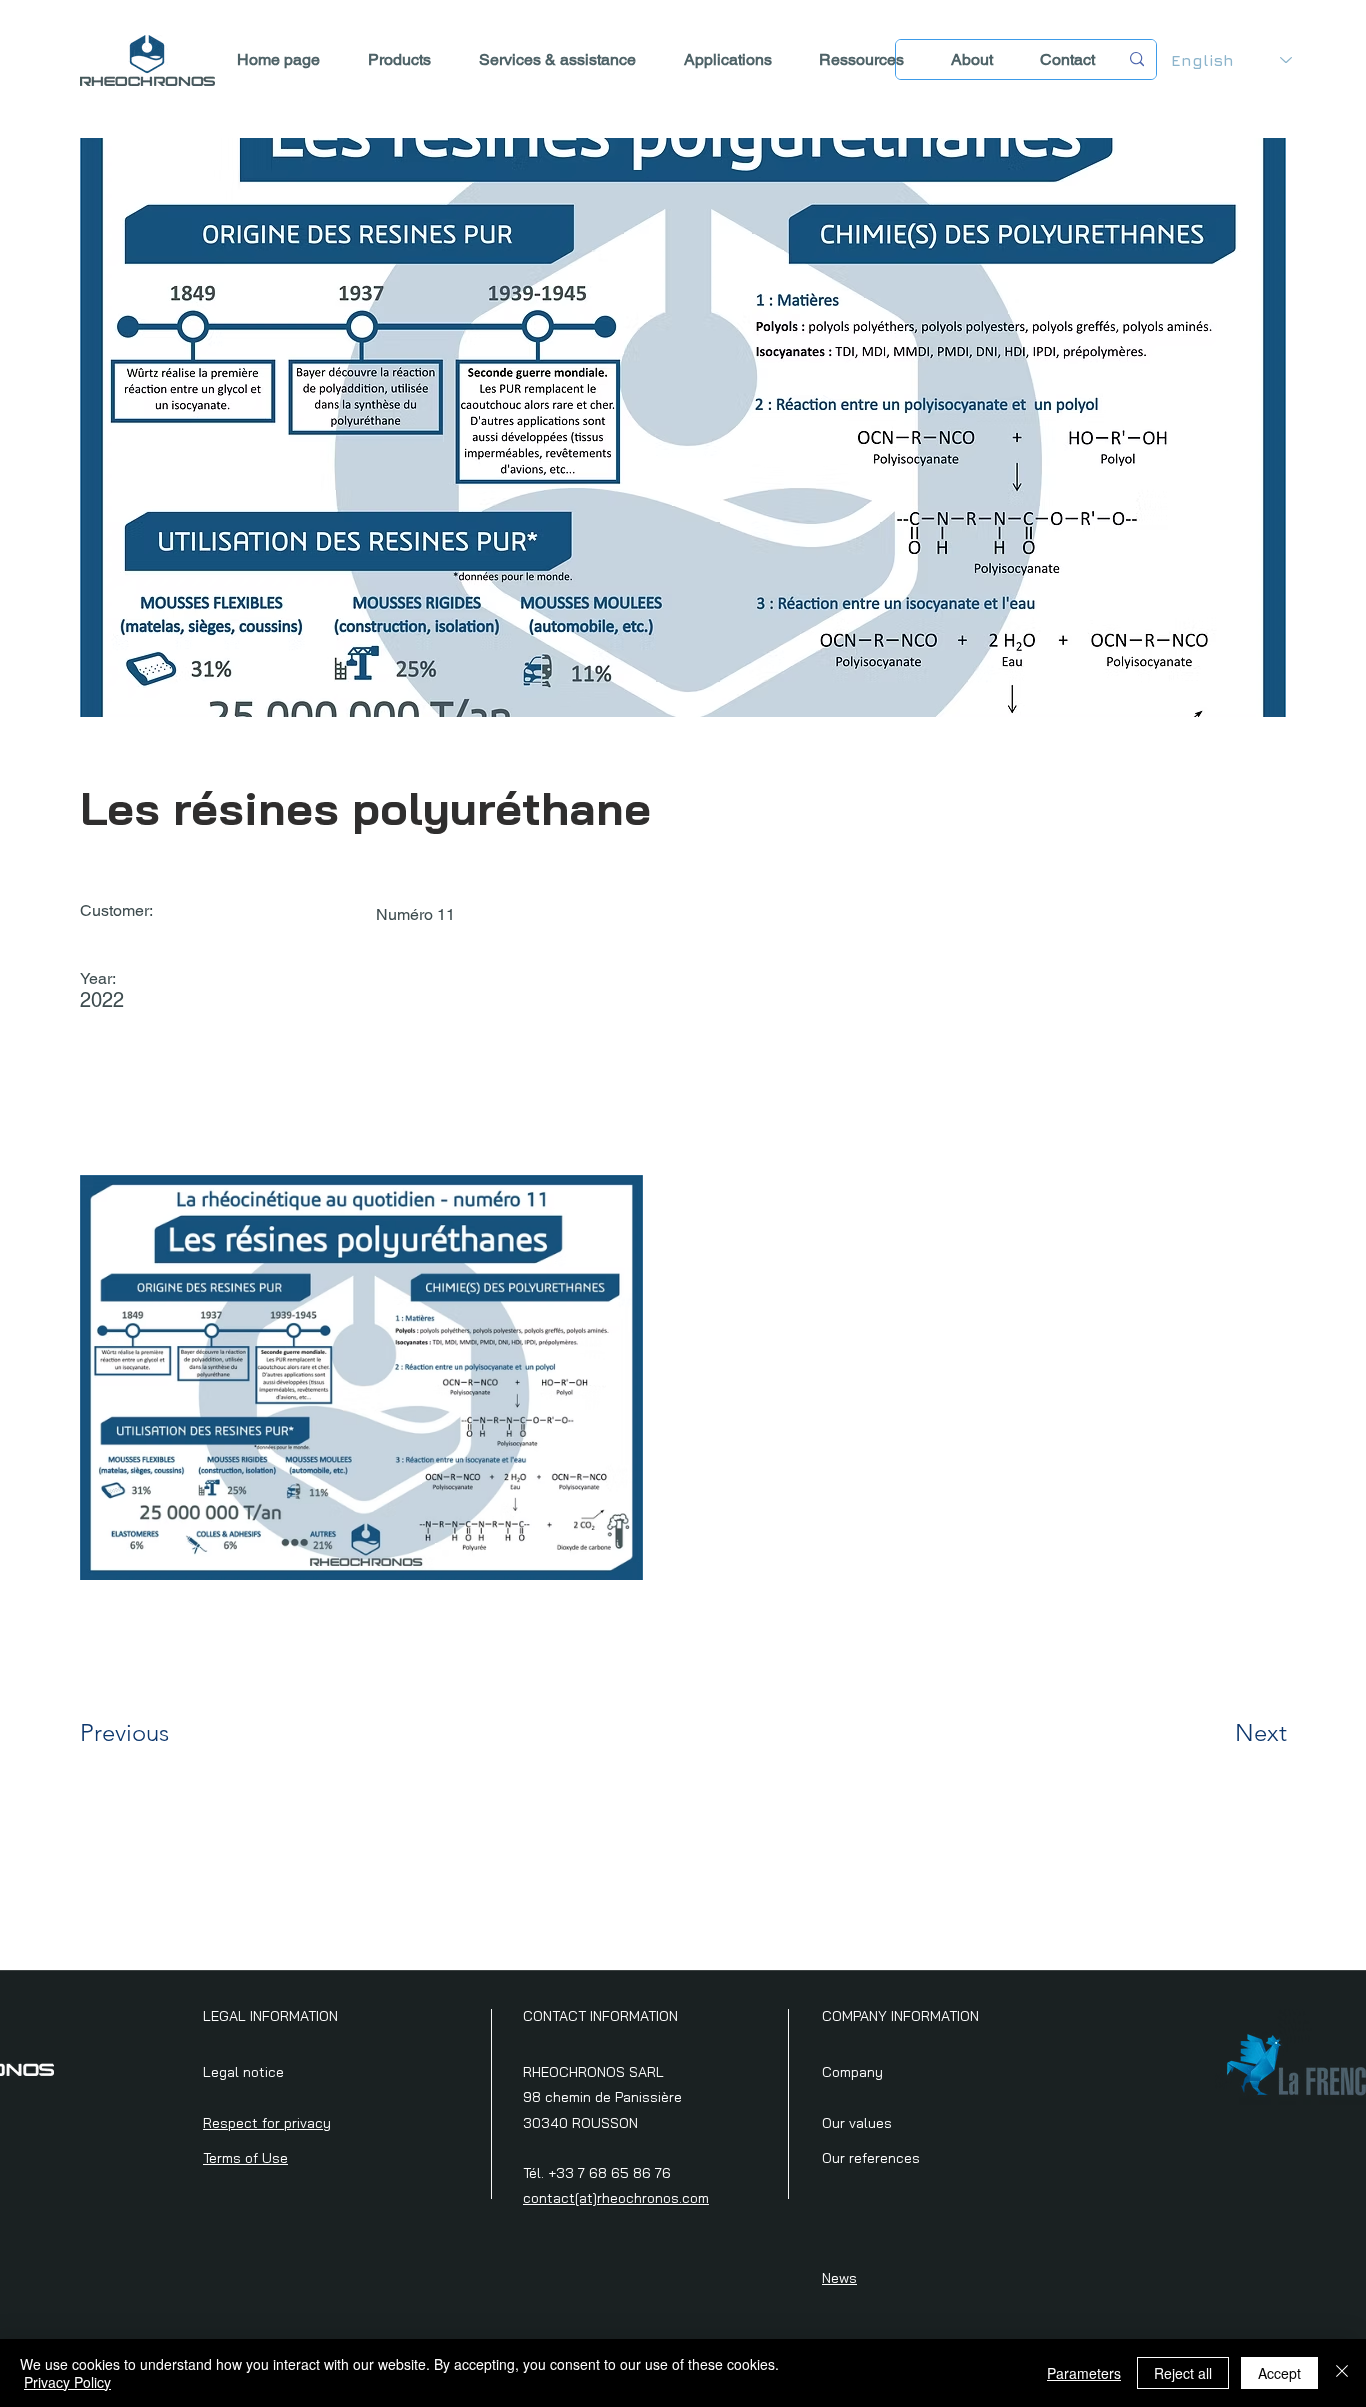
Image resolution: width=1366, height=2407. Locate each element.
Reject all (1183, 2373)
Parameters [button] (1084, 2373)
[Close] (1342, 2373)
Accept (1279, 2373)
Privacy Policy (67, 2382)
